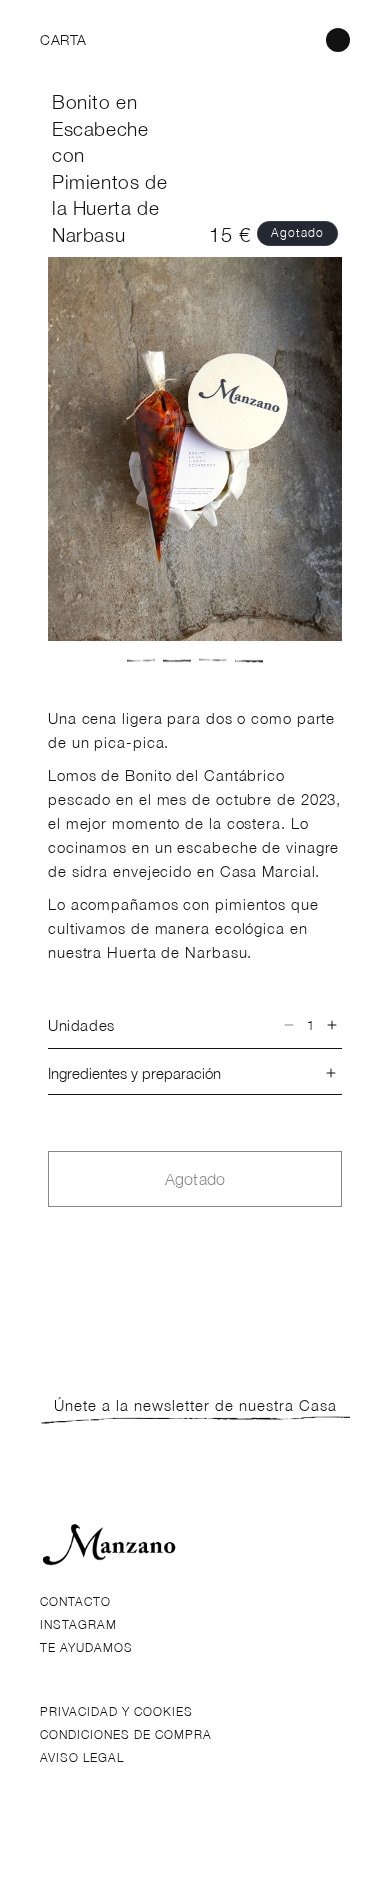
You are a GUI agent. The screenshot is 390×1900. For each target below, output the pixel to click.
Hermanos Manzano (216, 1882)
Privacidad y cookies (116, 1711)
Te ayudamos (86, 1647)
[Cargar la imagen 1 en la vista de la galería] (141, 661)
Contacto (75, 1601)
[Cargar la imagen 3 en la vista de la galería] (213, 661)
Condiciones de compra (126, 1734)
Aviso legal (82, 1757)
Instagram (78, 1624)
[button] (62, 40)
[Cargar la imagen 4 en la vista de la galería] (249, 661)
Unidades (81, 1025)
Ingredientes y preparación (134, 1073)
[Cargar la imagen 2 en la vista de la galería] (177, 661)
